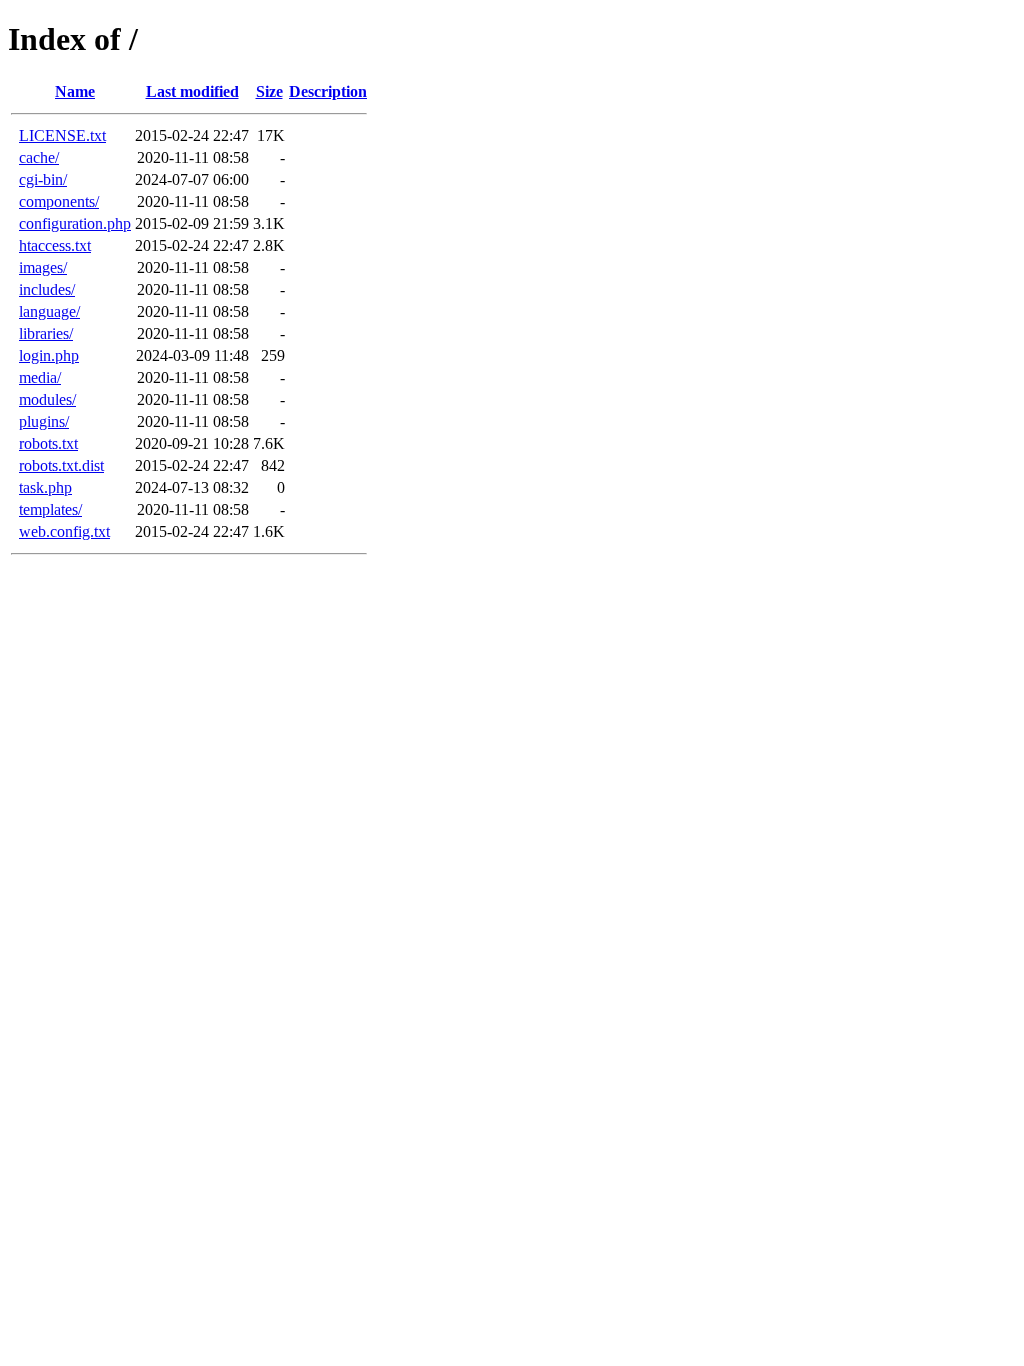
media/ (40, 377)
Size (269, 91)
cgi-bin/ (43, 179)
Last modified (192, 91)
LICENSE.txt (62, 135)
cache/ (39, 157)
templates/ (50, 509)
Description (328, 91)
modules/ (47, 399)
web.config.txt (64, 531)
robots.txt (48, 443)
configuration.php (75, 223)
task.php (45, 487)
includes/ (47, 289)
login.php (49, 355)
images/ (43, 267)
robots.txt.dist (61, 465)
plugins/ (44, 421)
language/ (49, 311)
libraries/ (46, 333)
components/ (59, 201)
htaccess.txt (55, 245)
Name (75, 91)
